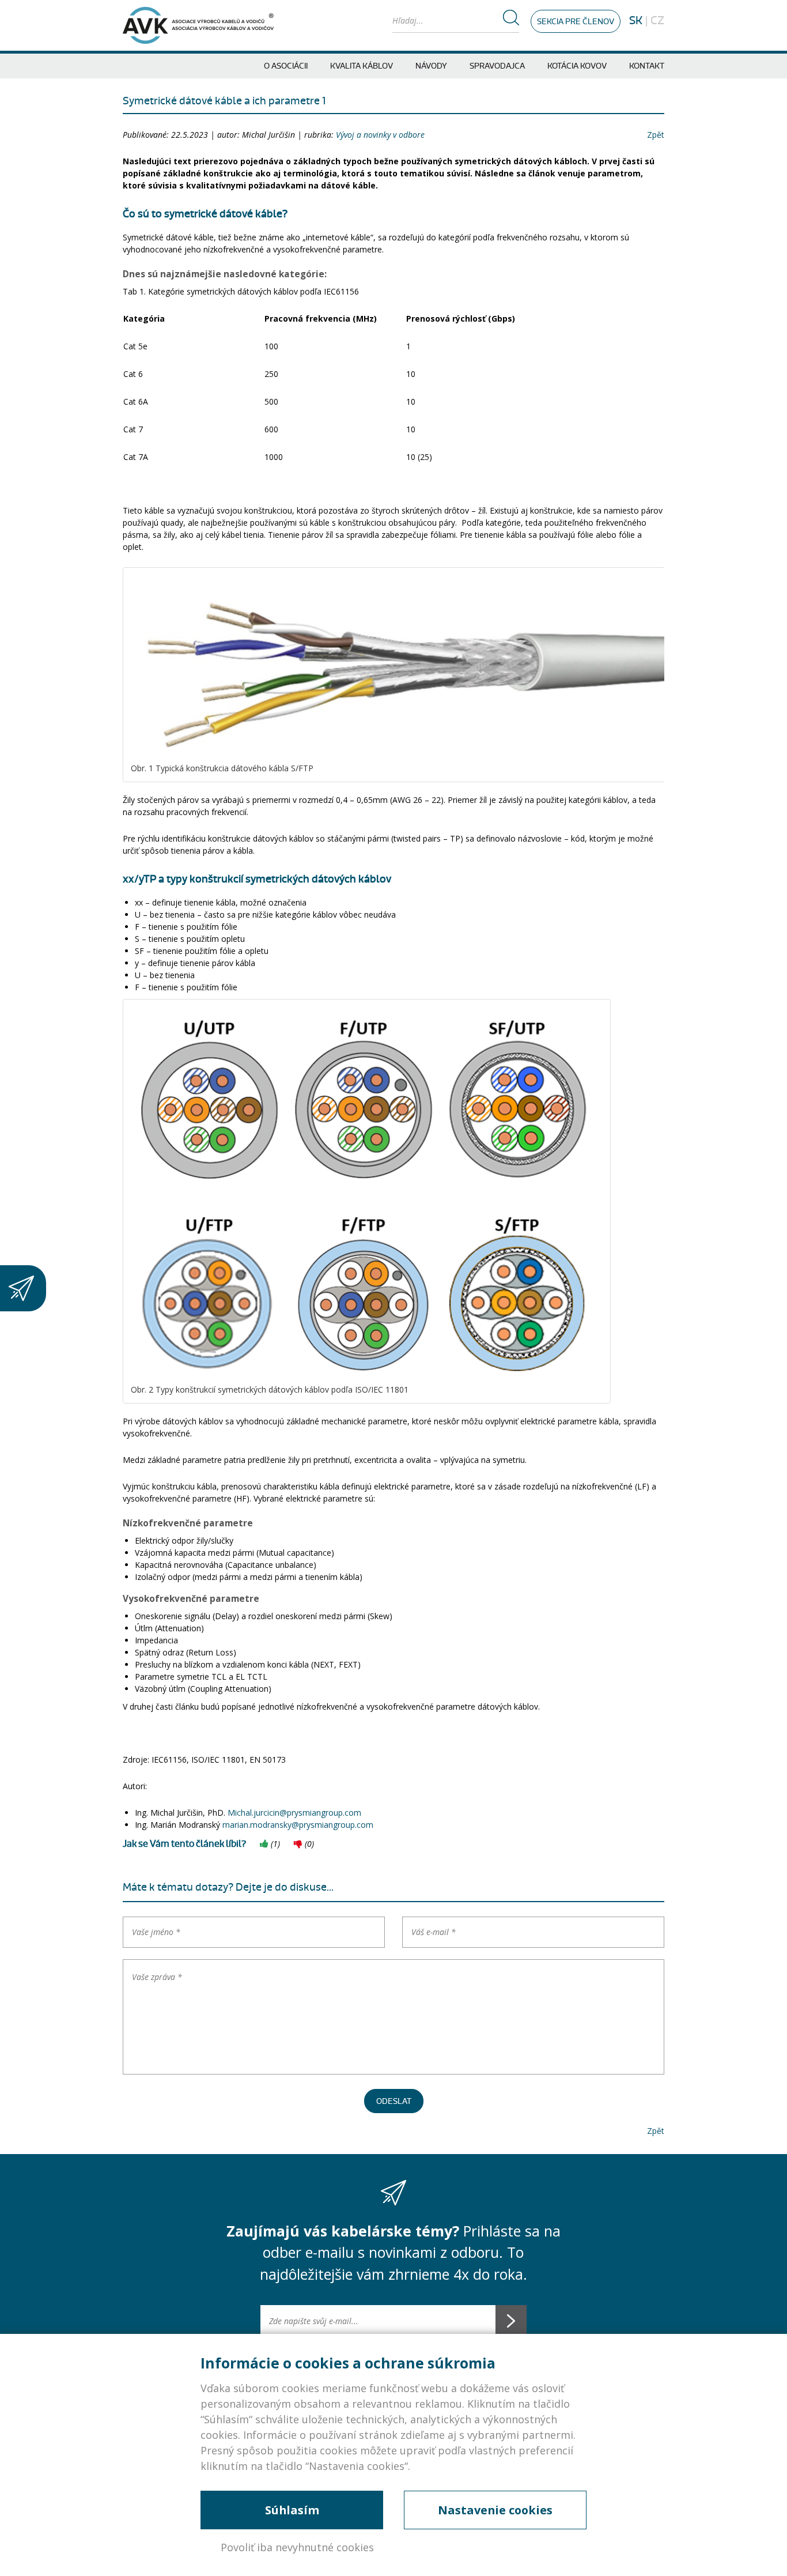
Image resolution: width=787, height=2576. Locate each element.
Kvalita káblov (362, 66)
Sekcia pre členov (576, 22)
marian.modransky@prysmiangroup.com (298, 1825)
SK (636, 21)
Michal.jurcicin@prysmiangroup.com (294, 1813)
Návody (431, 66)
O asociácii (286, 66)
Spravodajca (497, 66)
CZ (657, 21)
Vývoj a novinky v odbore (380, 135)
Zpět (656, 135)
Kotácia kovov (577, 66)
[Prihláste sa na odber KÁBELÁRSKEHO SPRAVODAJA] (23, 1288)
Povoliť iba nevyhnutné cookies (297, 2547)
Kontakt (647, 66)
